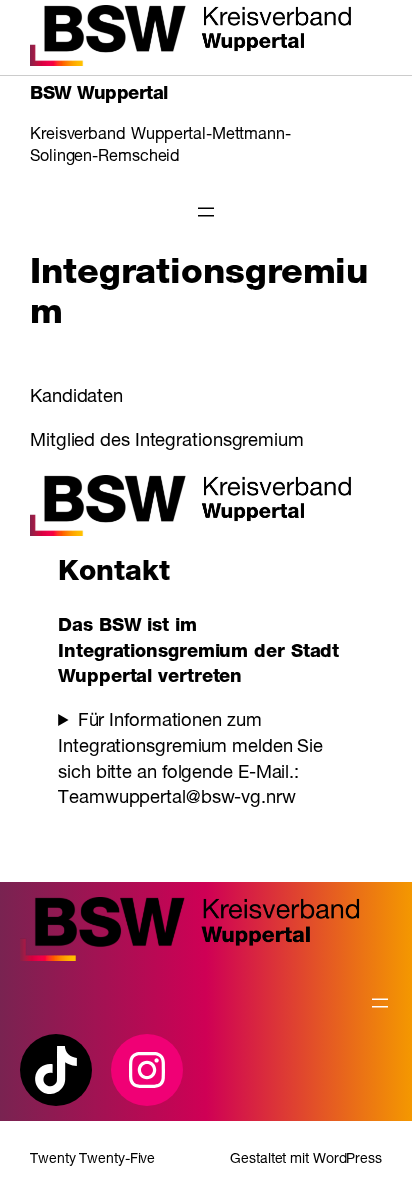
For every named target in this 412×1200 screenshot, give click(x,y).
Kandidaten (76, 398)
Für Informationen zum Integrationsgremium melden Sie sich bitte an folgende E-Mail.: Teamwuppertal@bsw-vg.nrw (190, 760)
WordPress (347, 1160)
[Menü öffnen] (206, 212)
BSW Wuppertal (99, 95)
